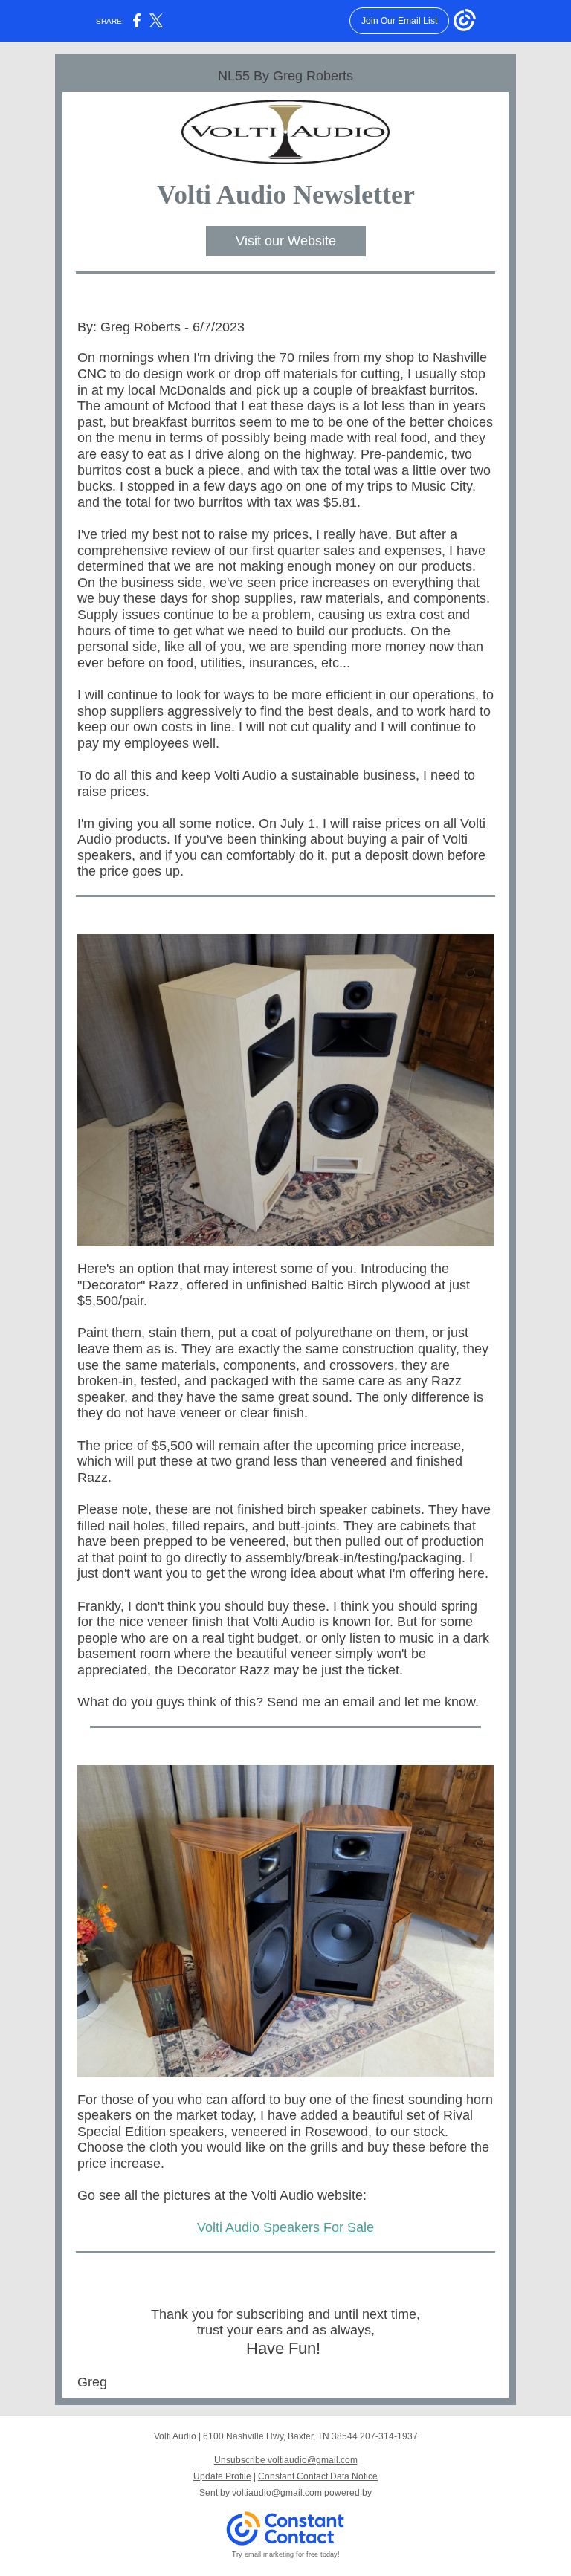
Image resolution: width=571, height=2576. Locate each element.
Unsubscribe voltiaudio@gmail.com (286, 2460)
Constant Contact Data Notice (318, 2476)
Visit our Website (286, 241)
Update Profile (222, 2476)
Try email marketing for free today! (286, 2554)
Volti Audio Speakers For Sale (285, 2227)
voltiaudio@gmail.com (277, 2493)
